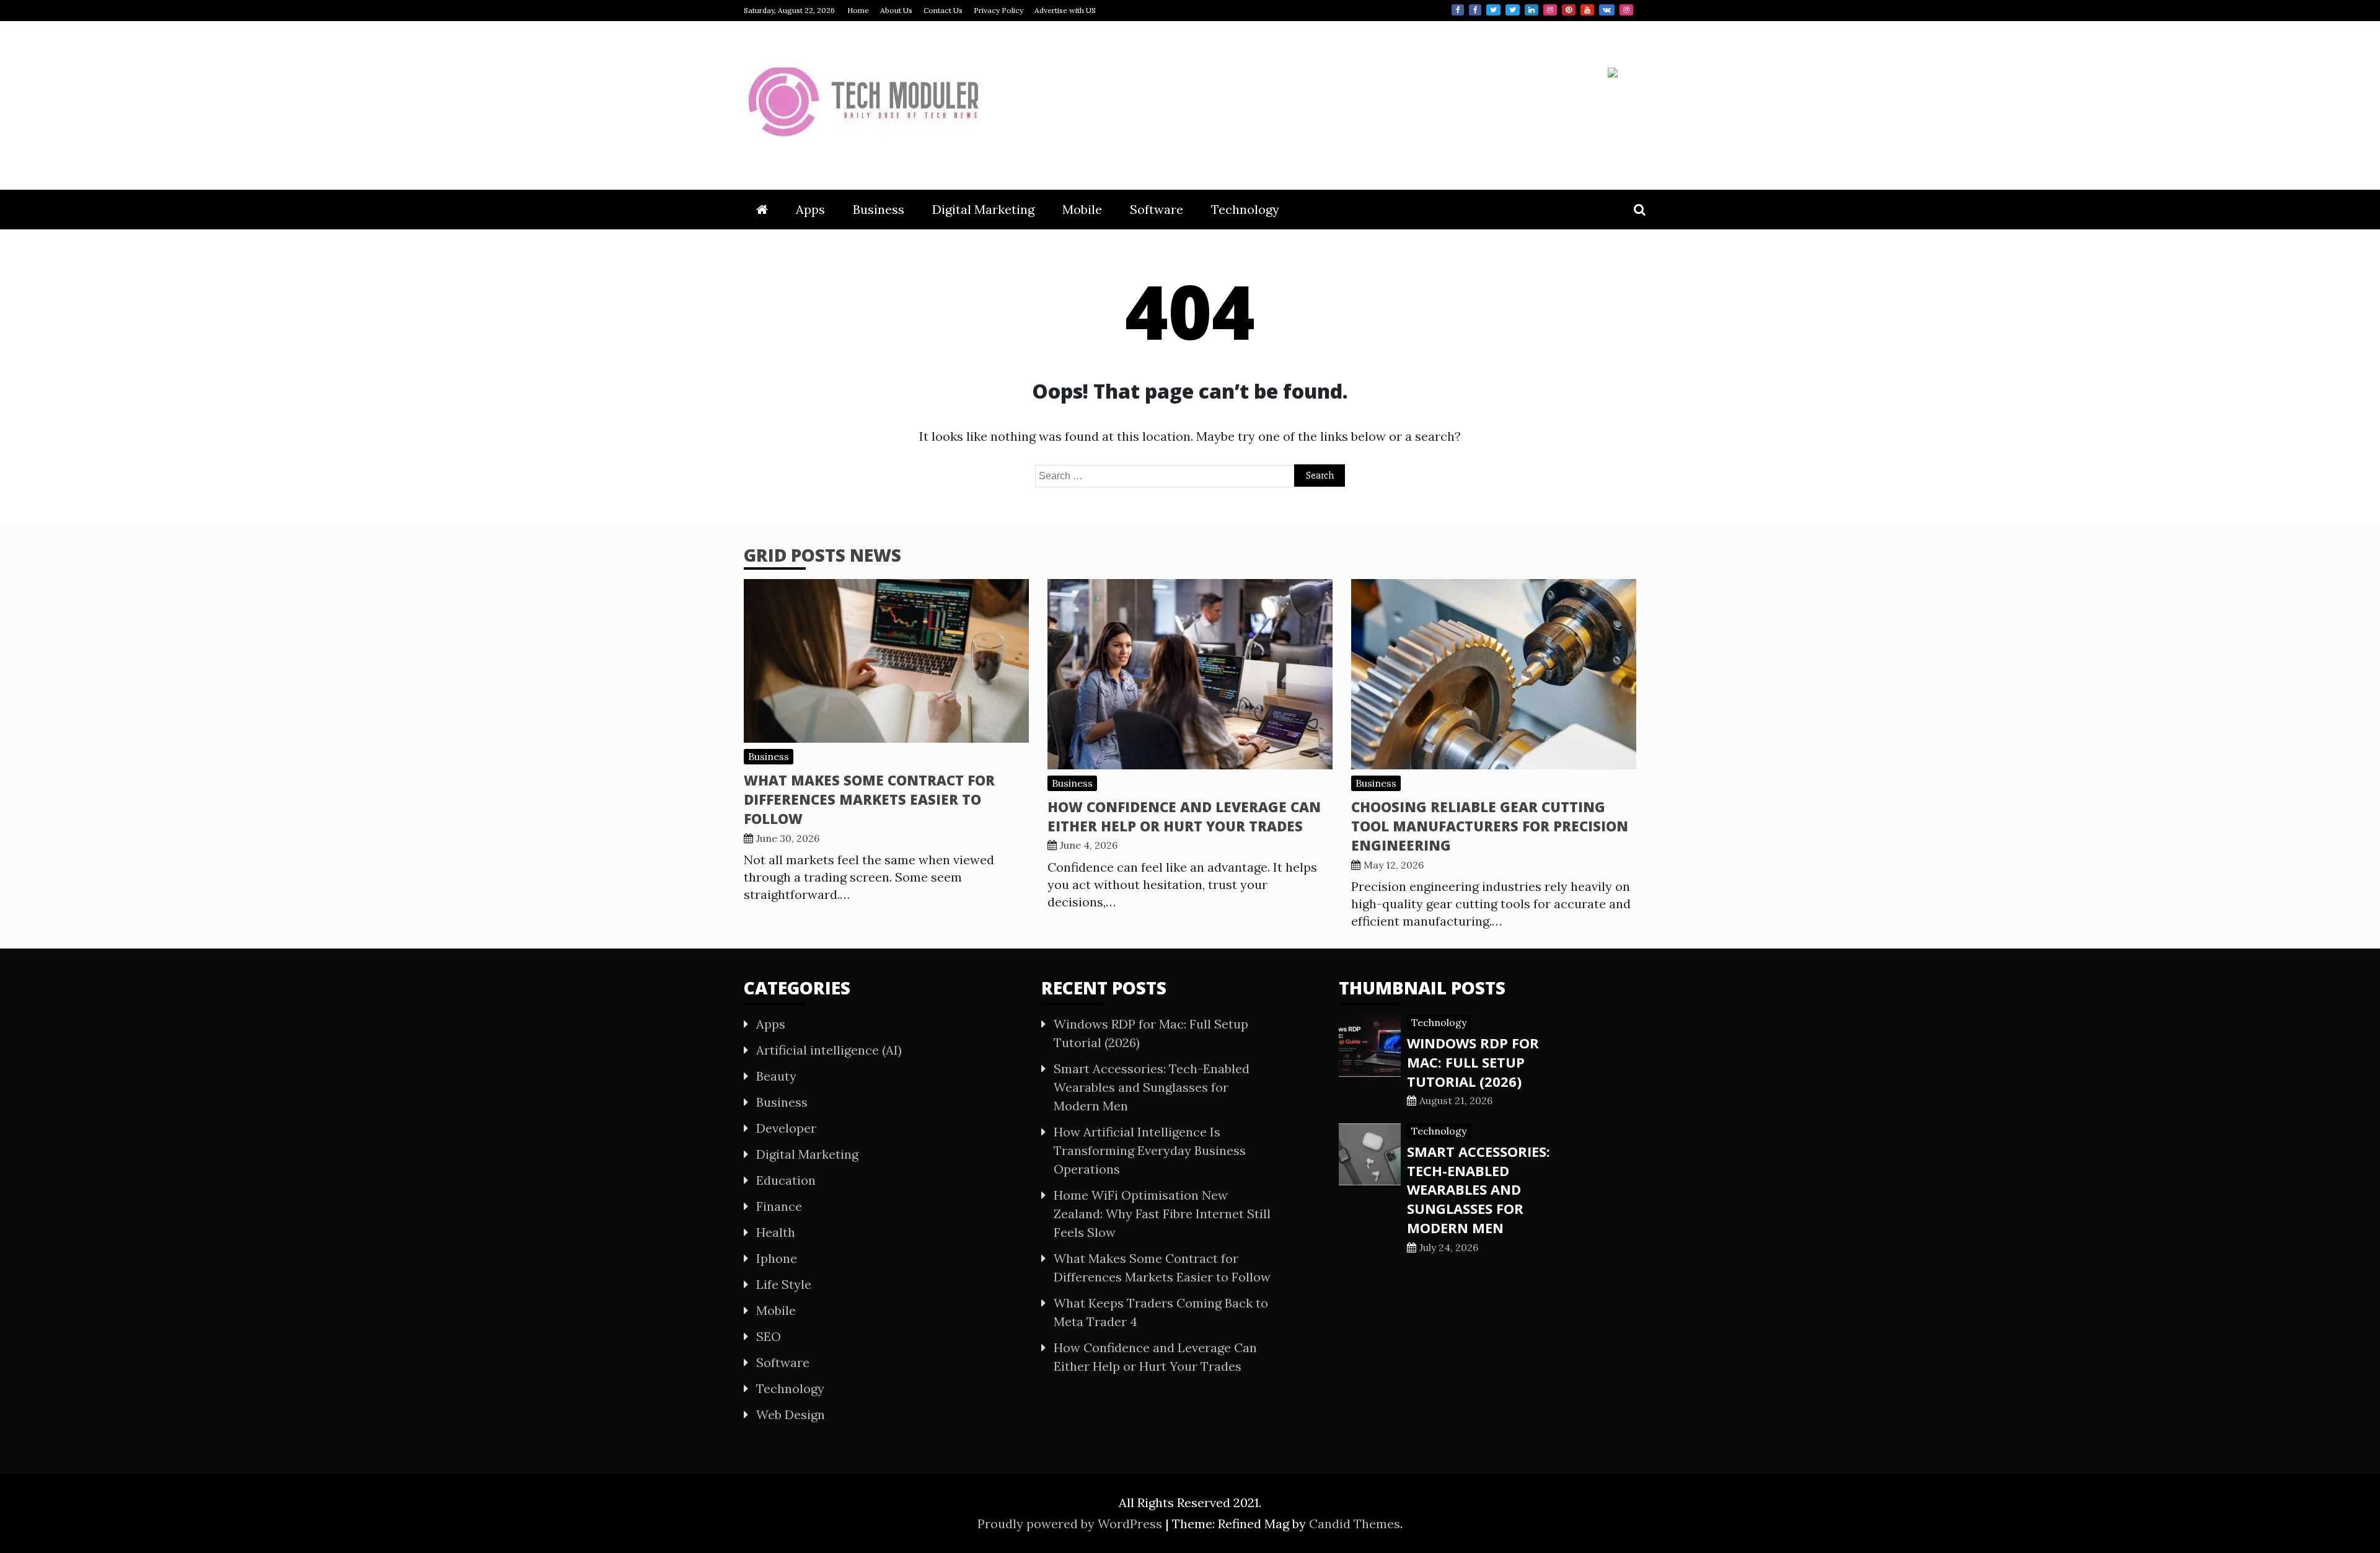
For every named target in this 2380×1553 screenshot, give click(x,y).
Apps (810, 209)
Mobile (1082, 209)
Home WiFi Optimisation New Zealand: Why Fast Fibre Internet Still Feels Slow (1162, 1214)
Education (786, 1180)
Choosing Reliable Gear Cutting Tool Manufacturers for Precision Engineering (1490, 826)
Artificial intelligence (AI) (829, 1050)
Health (776, 1232)
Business (879, 209)
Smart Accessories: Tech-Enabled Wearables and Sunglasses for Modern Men (1152, 1087)
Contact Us (943, 10)
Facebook (1458, 10)
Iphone (777, 1258)
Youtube (1587, 10)
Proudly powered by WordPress (1071, 1524)
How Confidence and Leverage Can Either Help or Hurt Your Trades (1184, 816)
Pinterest (1569, 10)
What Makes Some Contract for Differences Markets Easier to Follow (869, 799)
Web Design (791, 1414)
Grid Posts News (822, 555)
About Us (896, 10)
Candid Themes (1355, 1524)
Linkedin (1532, 10)
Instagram (1550, 10)
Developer (786, 1128)
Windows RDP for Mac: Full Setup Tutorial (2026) (1473, 1062)
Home (858, 10)
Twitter (1493, 10)
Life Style (784, 1284)
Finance (779, 1206)
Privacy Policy (998, 10)
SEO (769, 1336)
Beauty (776, 1076)
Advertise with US (1065, 10)
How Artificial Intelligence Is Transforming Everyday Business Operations (1150, 1150)
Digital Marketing (983, 209)
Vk (1607, 10)
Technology (1245, 209)
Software (1157, 209)
